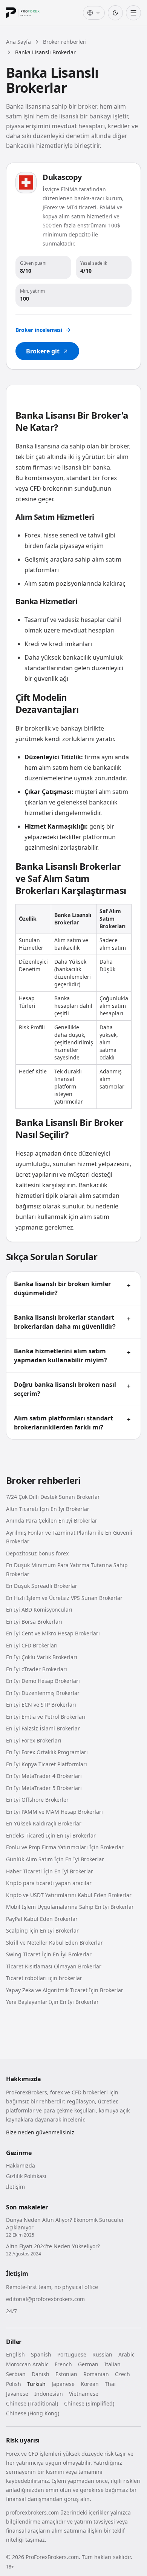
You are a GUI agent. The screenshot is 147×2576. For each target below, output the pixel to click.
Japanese (63, 2384)
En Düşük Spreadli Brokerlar (42, 1586)
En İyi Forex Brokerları (34, 1740)
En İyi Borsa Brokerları (34, 1622)
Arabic (126, 2354)
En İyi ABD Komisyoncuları (39, 1610)
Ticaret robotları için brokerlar (44, 1978)
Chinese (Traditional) (32, 2403)
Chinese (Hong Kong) (33, 2413)
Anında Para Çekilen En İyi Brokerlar (52, 1521)
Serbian (16, 2374)
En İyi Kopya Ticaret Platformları (47, 1764)
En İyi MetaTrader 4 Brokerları (44, 1776)
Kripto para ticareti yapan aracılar (49, 1883)
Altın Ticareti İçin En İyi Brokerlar (48, 1509)
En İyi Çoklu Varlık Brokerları (42, 1657)
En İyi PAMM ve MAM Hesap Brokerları (54, 1812)
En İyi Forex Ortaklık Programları (47, 1752)
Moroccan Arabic (27, 2364)
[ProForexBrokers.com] (29, 13)
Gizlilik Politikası (26, 2176)
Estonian (66, 2374)
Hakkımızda (21, 2165)
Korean (90, 2384)
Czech (122, 2374)
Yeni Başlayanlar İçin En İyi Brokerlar (52, 2002)
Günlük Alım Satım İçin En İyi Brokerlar (55, 1859)
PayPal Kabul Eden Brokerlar (42, 1919)
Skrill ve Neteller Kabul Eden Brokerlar (54, 1943)
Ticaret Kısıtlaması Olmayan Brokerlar (54, 1966)
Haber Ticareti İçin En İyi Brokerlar (50, 1871)
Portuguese (72, 2354)
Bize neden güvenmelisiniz (40, 2132)
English (15, 2354)
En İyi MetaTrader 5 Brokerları (44, 1788)
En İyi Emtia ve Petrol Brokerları (46, 1717)
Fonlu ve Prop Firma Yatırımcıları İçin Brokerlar (65, 1847)
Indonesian (49, 2394)
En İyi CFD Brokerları (32, 1645)
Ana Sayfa (18, 42)
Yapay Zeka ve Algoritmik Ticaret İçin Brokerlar (65, 1990)
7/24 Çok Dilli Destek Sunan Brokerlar (53, 1497)
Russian (102, 2354)
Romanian (96, 2374)
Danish (41, 2374)
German (88, 2364)
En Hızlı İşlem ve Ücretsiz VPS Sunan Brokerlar (64, 1598)
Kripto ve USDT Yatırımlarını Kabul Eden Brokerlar (69, 1895)
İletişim (15, 2187)
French (63, 2364)
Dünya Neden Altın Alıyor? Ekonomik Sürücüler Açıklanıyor (65, 2224)
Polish (14, 2384)
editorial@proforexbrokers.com (45, 2299)
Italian (113, 2364)
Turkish (36, 2384)
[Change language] (94, 13)
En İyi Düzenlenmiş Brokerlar (43, 1693)
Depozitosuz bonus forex (37, 1553)
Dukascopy (62, 177)
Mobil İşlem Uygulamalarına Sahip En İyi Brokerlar (70, 1907)
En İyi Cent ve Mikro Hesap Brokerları (53, 1633)
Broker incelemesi (39, 330)
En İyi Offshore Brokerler (37, 1800)
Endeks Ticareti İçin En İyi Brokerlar (51, 1835)
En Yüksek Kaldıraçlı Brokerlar (44, 1823)
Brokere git (43, 351)
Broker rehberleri (65, 42)
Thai (110, 2384)
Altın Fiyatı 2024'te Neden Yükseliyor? (53, 2246)
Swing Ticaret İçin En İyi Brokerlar (49, 1954)
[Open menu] (133, 13)
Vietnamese (84, 2394)
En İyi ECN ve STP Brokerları (41, 1705)
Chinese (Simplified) (89, 2403)
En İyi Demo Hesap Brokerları (43, 1681)
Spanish (41, 2354)
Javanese (17, 2394)
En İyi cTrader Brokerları (37, 1669)
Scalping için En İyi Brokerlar (42, 1930)
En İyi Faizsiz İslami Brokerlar (43, 1728)
